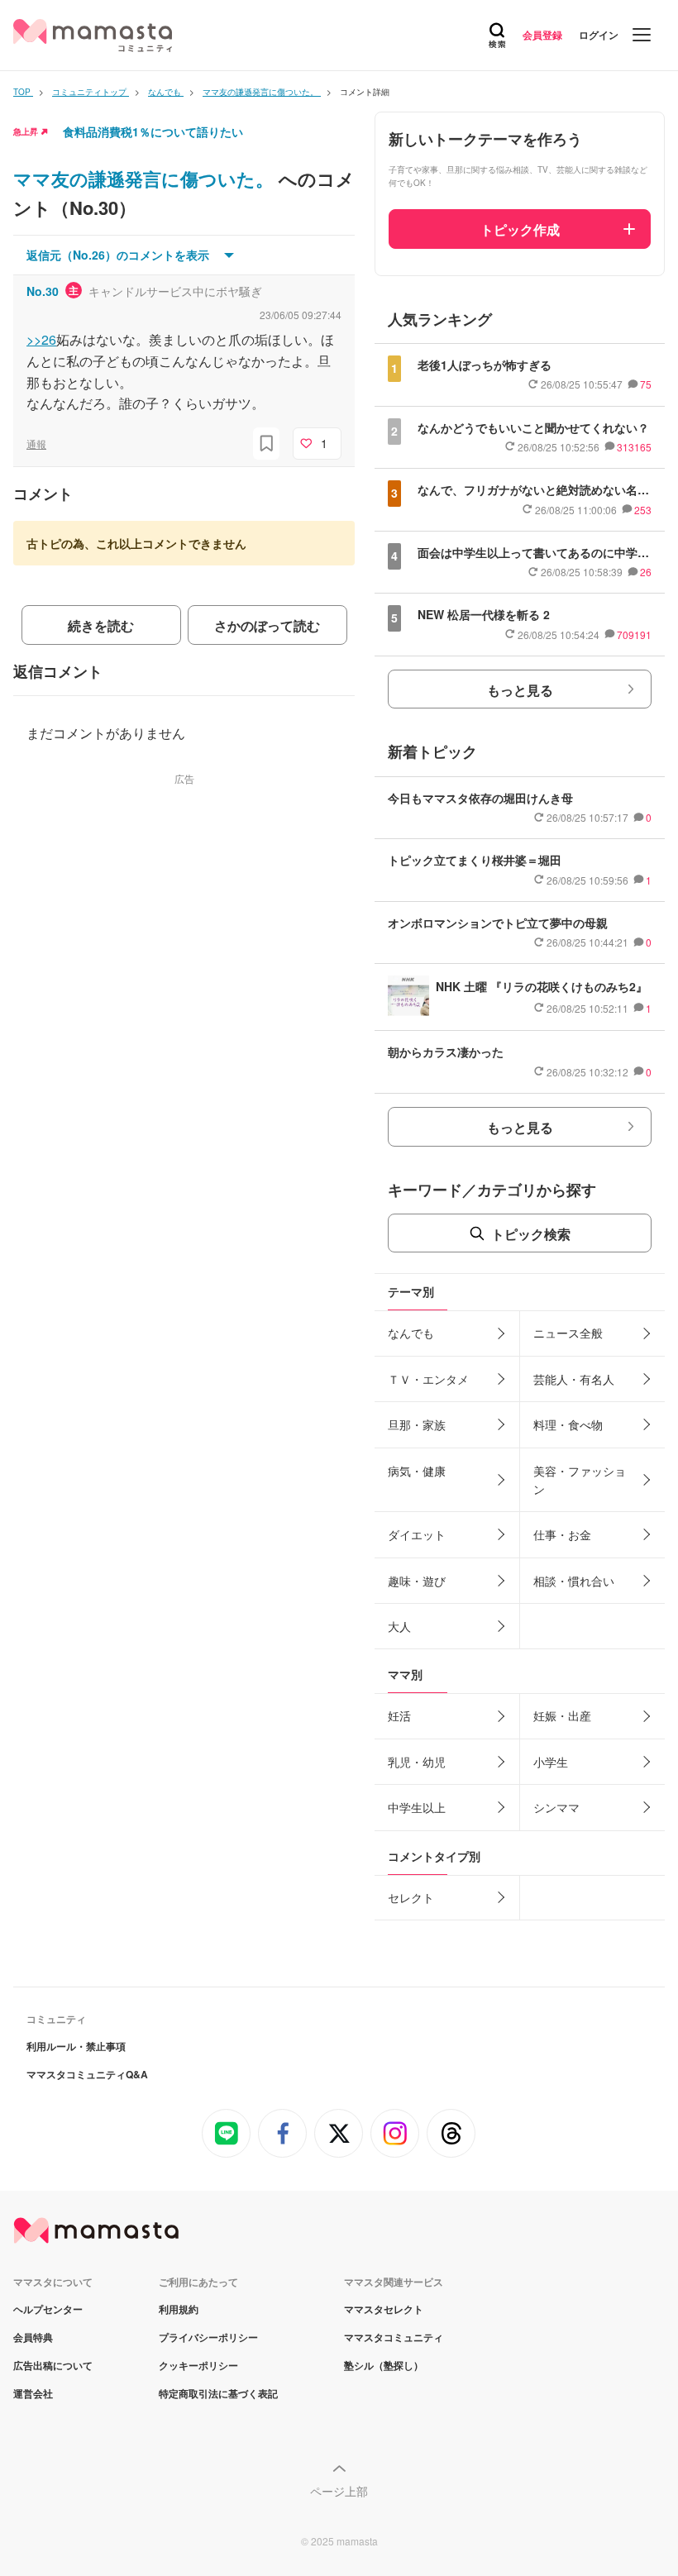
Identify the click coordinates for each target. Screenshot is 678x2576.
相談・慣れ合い (574, 1581)
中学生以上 (417, 1807)
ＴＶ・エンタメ (428, 1379)
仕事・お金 (562, 1534)
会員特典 (33, 2337)
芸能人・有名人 (574, 1379)
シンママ (556, 1807)
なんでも (411, 1333)
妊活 (399, 1715)
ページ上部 (339, 2491)
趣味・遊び (417, 1581)
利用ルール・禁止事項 (76, 2046)
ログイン (599, 35)
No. (43, 291)
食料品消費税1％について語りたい (153, 131)
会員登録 (542, 35)
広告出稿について (53, 2365)
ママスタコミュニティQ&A (87, 2074)
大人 (399, 1626)
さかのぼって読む (267, 625)
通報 (36, 444)
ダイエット (417, 1534)
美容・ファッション (580, 1480)
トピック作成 (520, 229)
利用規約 (179, 2309)
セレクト (411, 1897)
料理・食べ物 (568, 1424)
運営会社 (33, 2393)
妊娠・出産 (562, 1715)
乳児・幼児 (417, 1762)
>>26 (41, 339)
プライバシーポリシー (208, 2337)
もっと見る (520, 690)
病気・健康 (417, 1471)
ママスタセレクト (384, 2309)
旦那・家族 (417, 1424)
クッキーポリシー (198, 2365)
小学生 (551, 1762)
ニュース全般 (568, 1333)
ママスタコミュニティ (394, 2337)
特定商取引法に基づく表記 (218, 2393)
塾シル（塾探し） (384, 2365)
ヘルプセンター (48, 2309)
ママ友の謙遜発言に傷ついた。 (146, 179)
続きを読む (101, 625)
